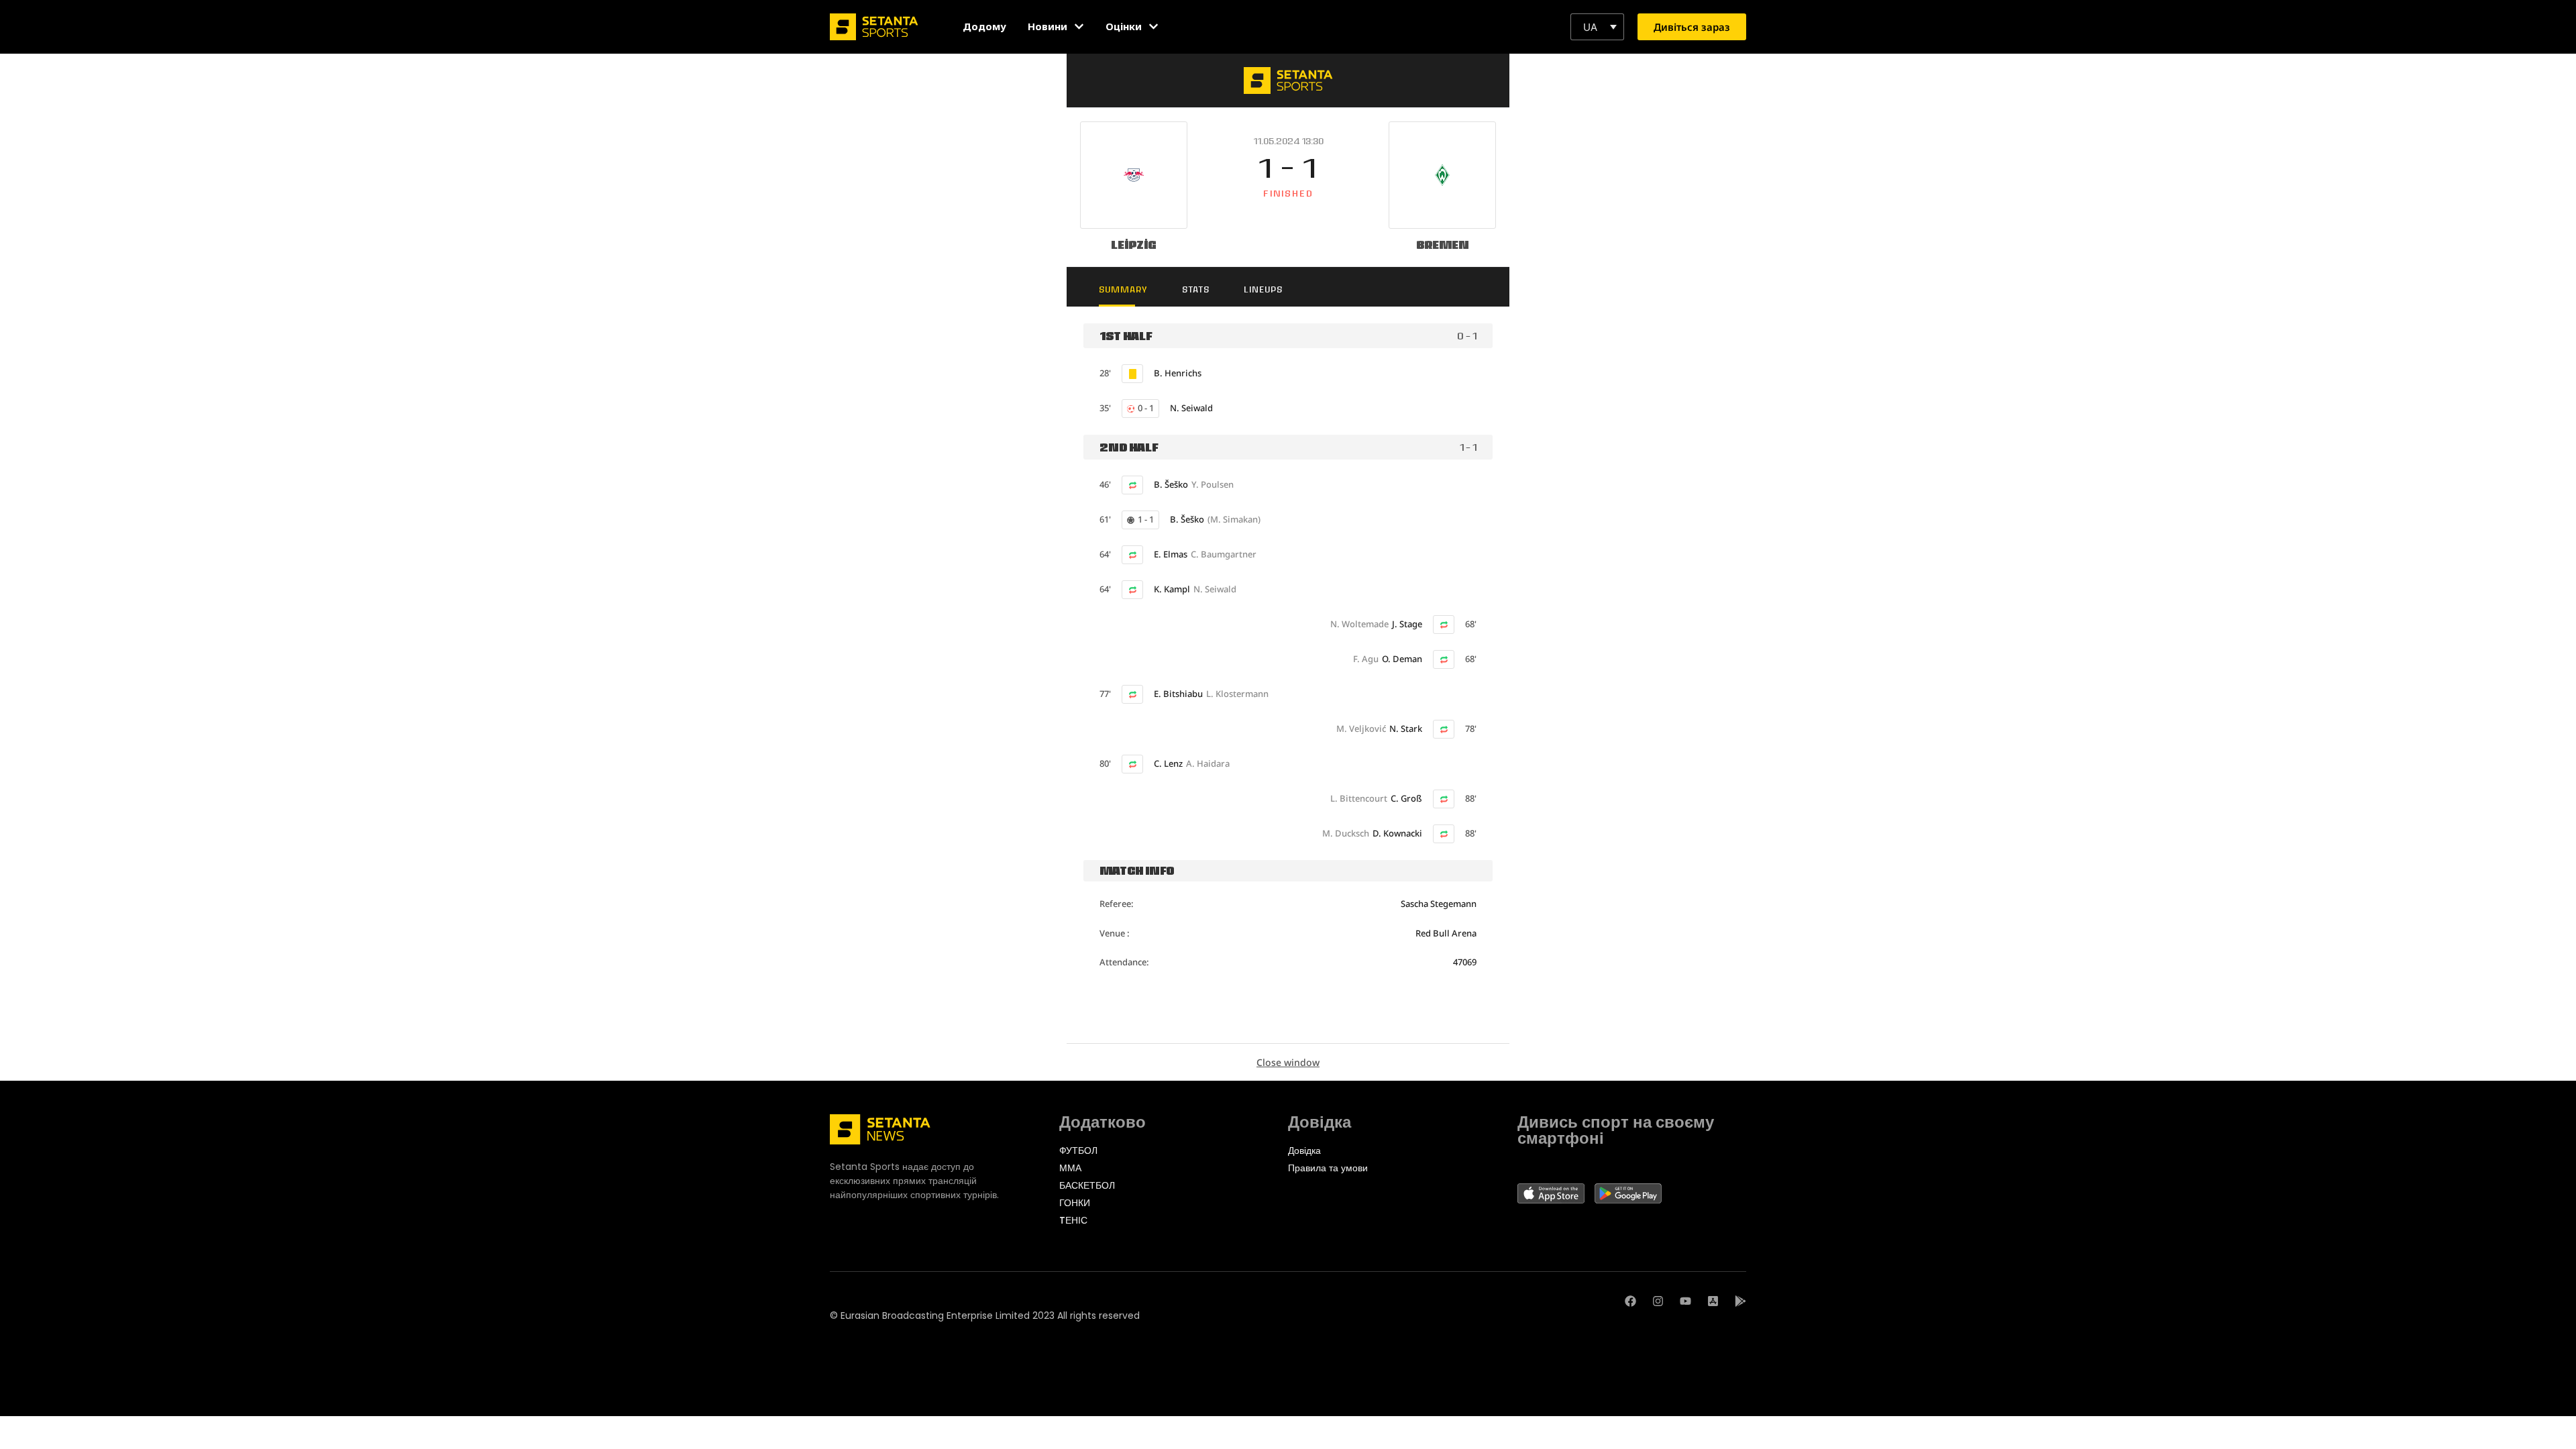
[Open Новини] (1079, 26)
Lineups (1263, 289)
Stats (1196, 289)
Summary (1123, 289)
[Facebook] (1630, 1301)
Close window (1288, 1062)
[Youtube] (1685, 1301)
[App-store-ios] (1713, 1301)
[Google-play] (1740, 1301)
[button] (1597, 27)
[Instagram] (1658, 1301)
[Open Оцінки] (1153, 26)
